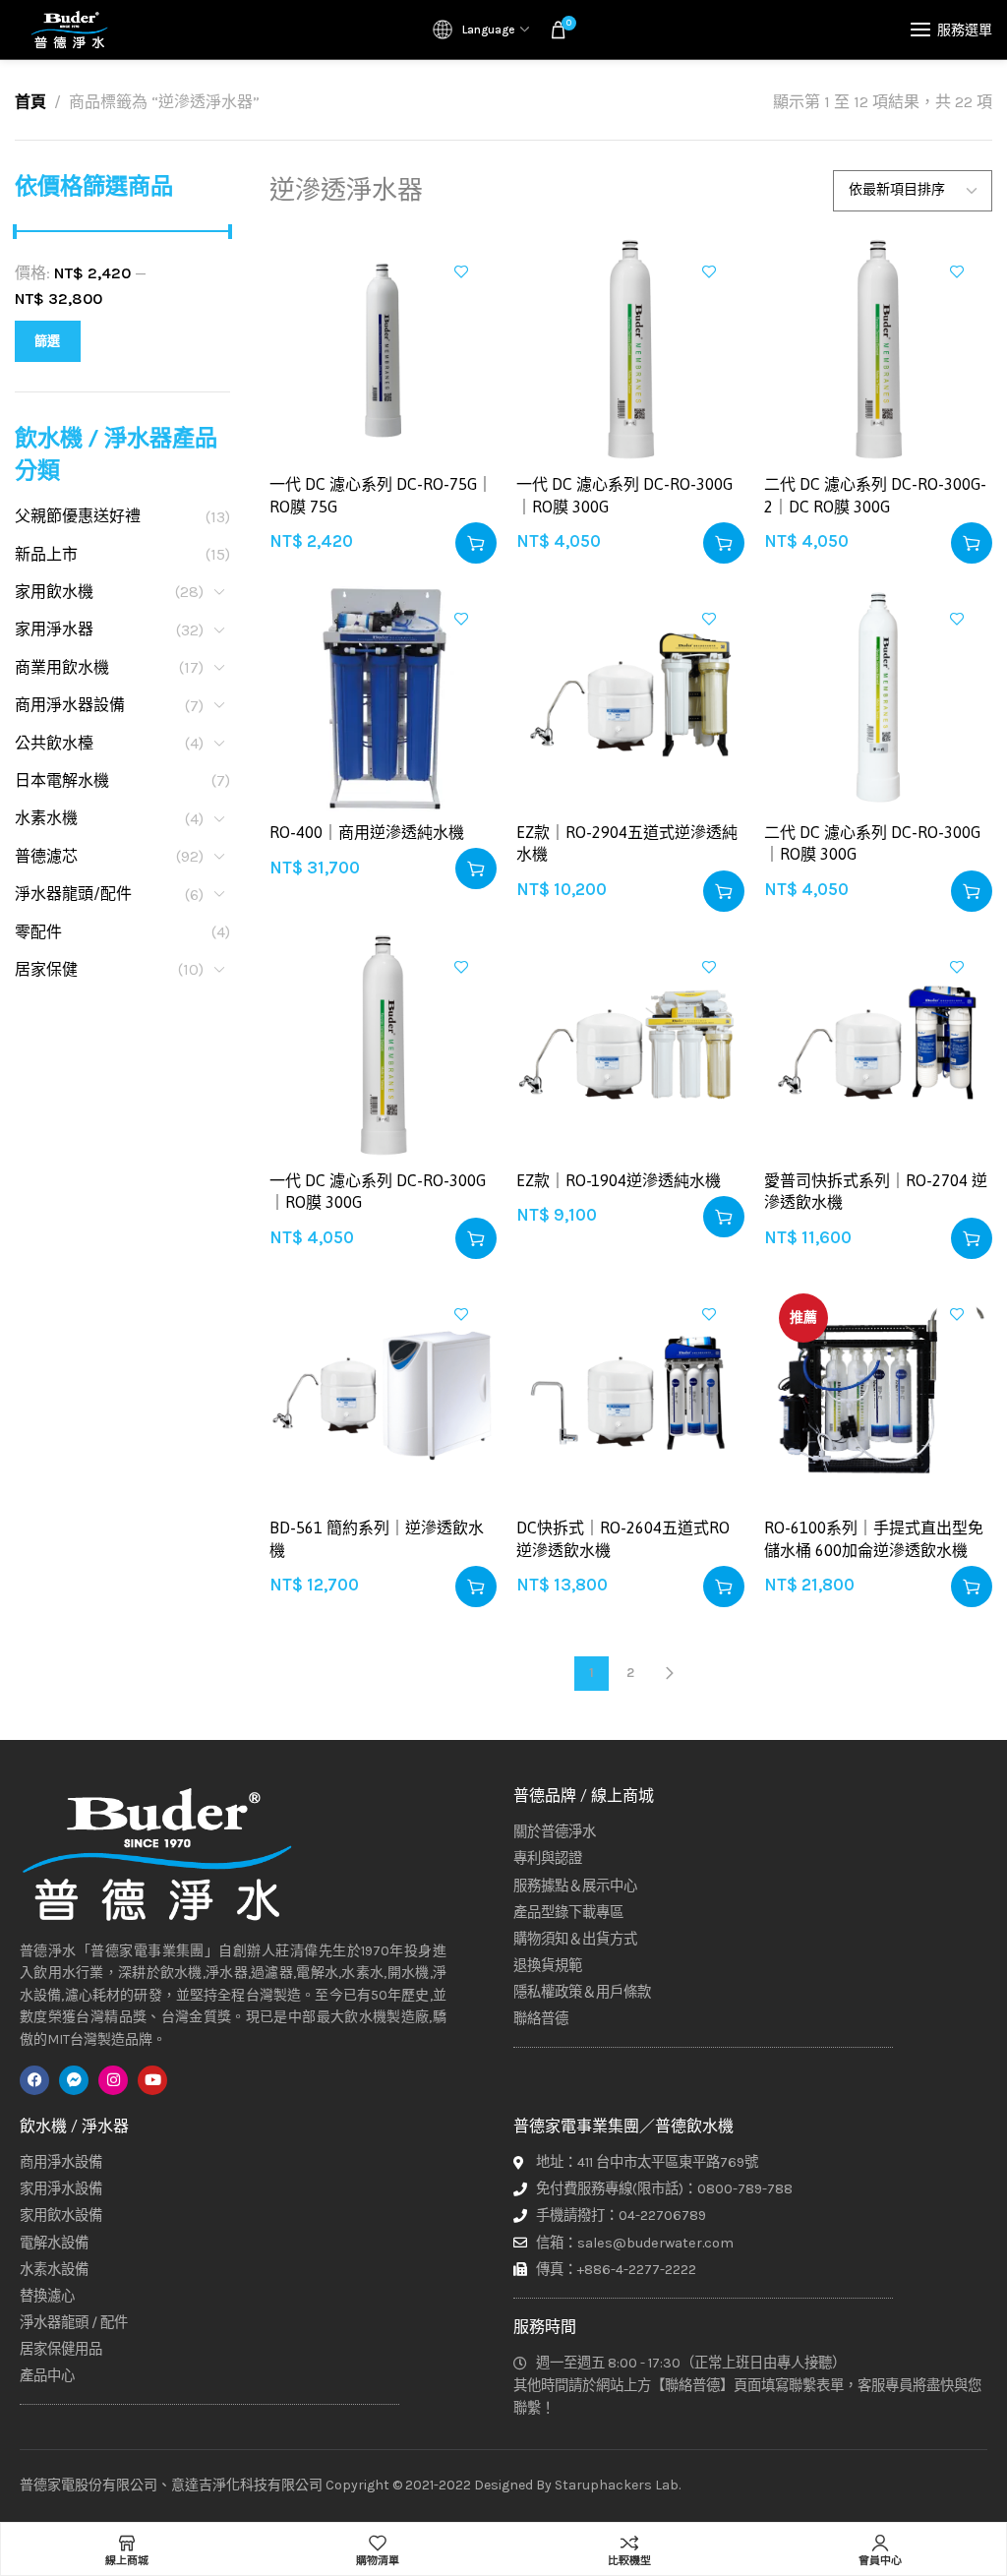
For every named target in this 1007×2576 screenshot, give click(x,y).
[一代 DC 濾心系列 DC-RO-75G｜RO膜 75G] (384, 350)
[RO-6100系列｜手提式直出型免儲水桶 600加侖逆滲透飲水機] (878, 1393)
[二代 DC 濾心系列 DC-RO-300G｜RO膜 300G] (878, 697)
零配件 (38, 932)
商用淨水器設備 (70, 705)
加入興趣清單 (461, 271)
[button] (476, 543)
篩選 (48, 341)
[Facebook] (34, 2080)
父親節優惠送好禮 (78, 516)
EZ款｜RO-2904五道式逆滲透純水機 (627, 843)
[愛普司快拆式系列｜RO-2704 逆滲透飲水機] (878, 1046)
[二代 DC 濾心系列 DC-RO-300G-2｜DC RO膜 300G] (878, 350)
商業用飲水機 (62, 667)
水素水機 (46, 818)
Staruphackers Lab (617, 2485)
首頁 (30, 102)
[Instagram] (113, 2080)
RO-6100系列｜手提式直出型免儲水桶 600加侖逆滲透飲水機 (874, 1538)
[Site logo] (69, 30)
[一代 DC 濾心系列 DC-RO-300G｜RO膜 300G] (630, 350)
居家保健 (46, 969)
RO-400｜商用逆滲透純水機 (367, 832)
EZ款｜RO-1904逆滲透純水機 (619, 1180)
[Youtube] (152, 2080)
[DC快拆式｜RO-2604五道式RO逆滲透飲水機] (630, 1393)
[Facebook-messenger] (74, 2080)
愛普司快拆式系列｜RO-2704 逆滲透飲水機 (876, 1191)
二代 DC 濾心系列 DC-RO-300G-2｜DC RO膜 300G (875, 495)
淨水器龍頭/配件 (73, 894)
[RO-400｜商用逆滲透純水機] (384, 697)
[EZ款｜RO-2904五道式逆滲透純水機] (630, 697)
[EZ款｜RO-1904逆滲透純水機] (630, 1046)
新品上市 (46, 554)
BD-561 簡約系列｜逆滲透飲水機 (377, 1538)
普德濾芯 (46, 856)
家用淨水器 (54, 629)
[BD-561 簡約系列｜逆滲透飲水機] (384, 1393)
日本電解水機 (62, 780)
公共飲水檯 (54, 743)
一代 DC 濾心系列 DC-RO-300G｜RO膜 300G (624, 495)
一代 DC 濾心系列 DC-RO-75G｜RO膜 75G (381, 495)
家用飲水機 (54, 592)
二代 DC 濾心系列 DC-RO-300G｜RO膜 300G (872, 843)
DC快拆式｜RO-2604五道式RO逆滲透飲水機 (623, 1538)
